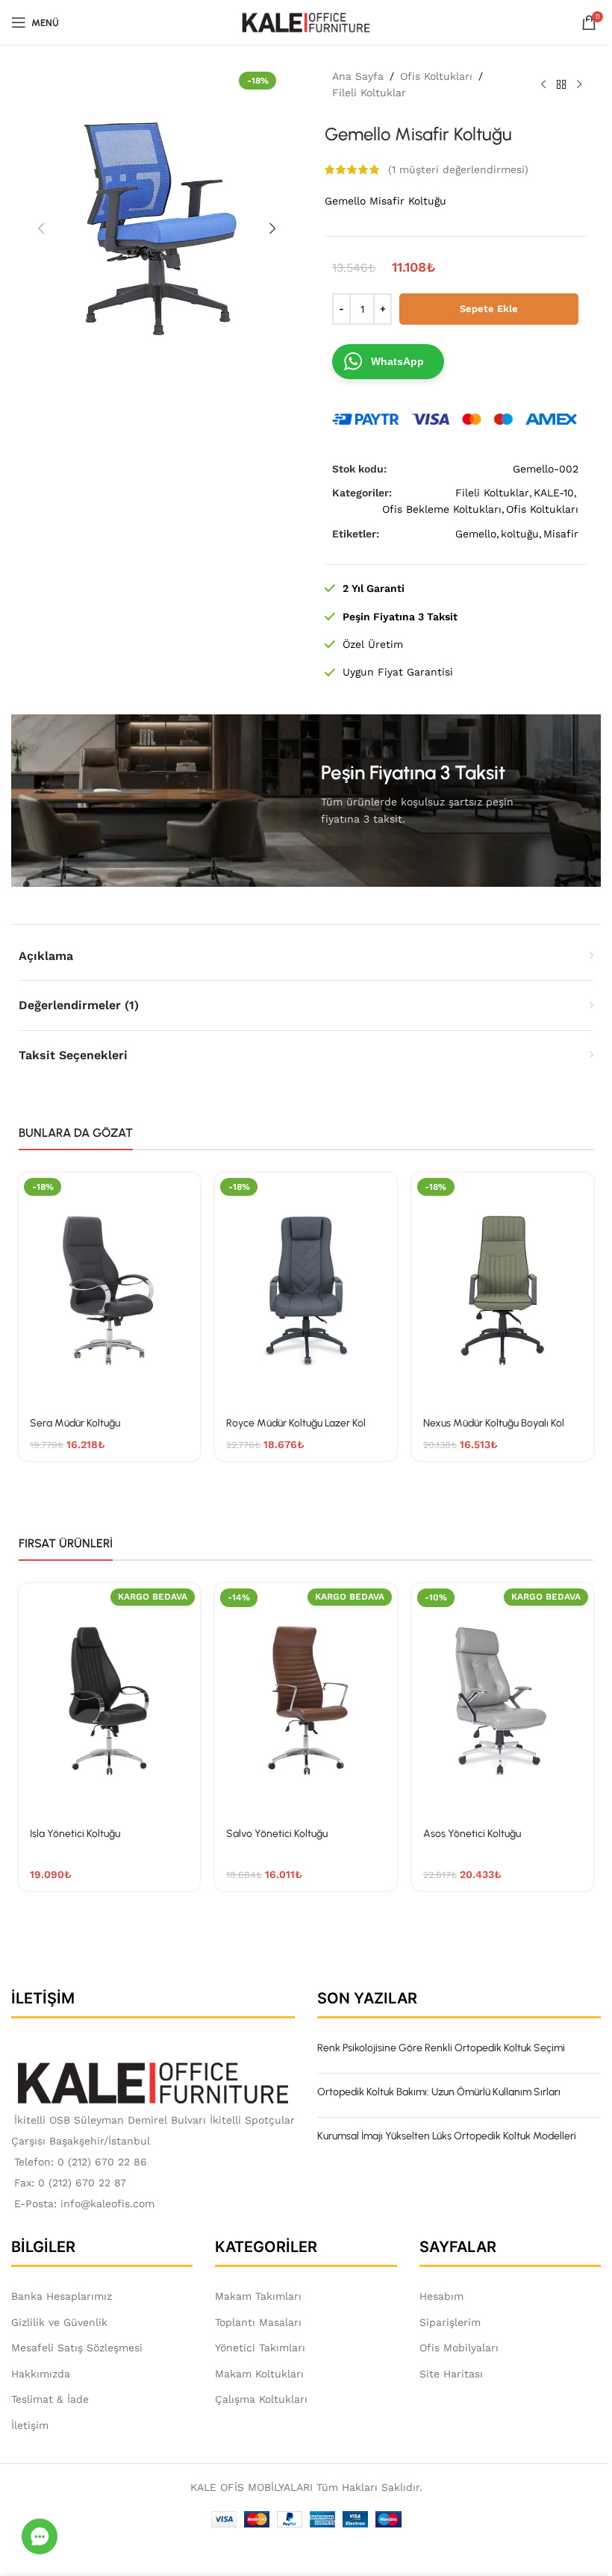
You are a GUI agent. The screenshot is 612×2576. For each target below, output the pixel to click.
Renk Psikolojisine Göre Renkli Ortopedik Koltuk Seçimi (441, 2048)
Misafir (561, 534)
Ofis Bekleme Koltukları (442, 509)
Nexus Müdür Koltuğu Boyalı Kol (494, 1423)
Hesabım (441, 2296)
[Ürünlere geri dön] (561, 84)
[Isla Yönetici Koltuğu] (109, 1700)
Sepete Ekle (489, 309)
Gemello (476, 534)
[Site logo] (306, 22)
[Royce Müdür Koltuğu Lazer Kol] (306, 1289)
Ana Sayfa (358, 76)
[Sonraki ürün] (579, 84)
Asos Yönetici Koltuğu (472, 1834)
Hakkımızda (41, 2374)
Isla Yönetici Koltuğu (75, 1834)
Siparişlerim (450, 2322)
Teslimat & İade (50, 2399)
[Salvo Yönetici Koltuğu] (306, 1700)
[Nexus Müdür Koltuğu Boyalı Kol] (503, 1289)
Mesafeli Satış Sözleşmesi (77, 2348)
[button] (41, 228)
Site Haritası (451, 2374)
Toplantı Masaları (258, 2322)
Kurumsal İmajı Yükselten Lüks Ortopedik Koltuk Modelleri (447, 2136)
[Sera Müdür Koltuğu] (109, 1289)
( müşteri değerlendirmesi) (458, 169)
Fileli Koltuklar (369, 93)
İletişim (30, 2425)
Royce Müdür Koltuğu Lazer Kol (296, 1423)
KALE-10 (554, 493)
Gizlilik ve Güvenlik (59, 2322)
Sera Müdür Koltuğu (75, 1423)
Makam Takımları (258, 2296)
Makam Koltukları (259, 2374)
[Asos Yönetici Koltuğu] (503, 1700)
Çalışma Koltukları (261, 2399)
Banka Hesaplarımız (62, 2296)
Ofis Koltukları (436, 76)
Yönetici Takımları (260, 2348)
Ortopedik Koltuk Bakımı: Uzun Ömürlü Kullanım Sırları (439, 2092)
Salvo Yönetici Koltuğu (277, 1834)
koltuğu (520, 534)
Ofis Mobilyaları (459, 2348)
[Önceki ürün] (543, 84)
